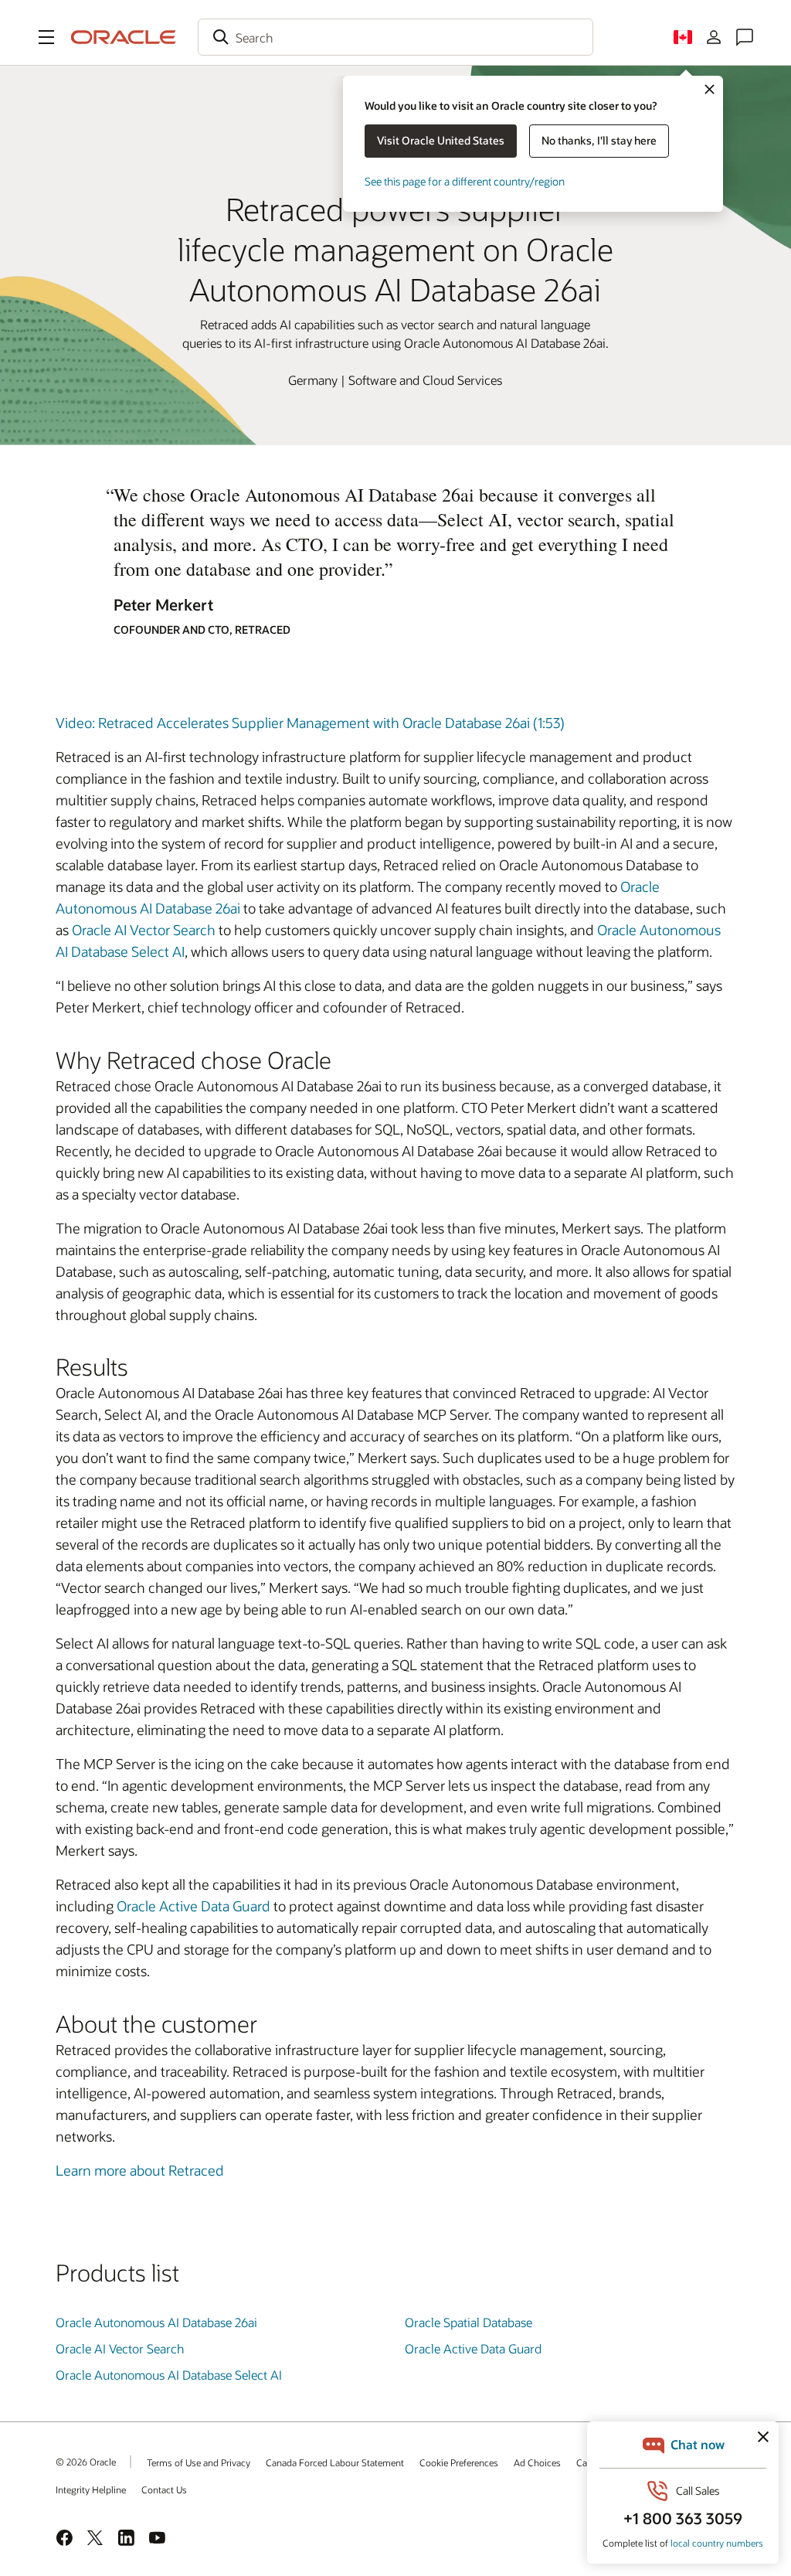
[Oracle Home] (124, 37)
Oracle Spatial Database (468, 2322)
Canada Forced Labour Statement (335, 2462)
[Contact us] (745, 37)
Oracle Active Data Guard (194, 1906)
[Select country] (683, 37)
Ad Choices (537, 2462)
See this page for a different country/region (465, 181)
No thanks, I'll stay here (599, 140)
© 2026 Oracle (86, 2462)
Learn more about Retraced (140, 2170)
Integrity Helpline (91, 2489)
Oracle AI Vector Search (144, 930)
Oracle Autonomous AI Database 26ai (156, 2322)
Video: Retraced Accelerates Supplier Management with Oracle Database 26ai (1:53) (310, 723)
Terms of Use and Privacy (199, 2462)
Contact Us (164, 2489)
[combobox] (395, 37)
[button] (46, 37)
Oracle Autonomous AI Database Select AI (169, 2375)
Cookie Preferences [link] (459, 2462)
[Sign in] (714, 37)
